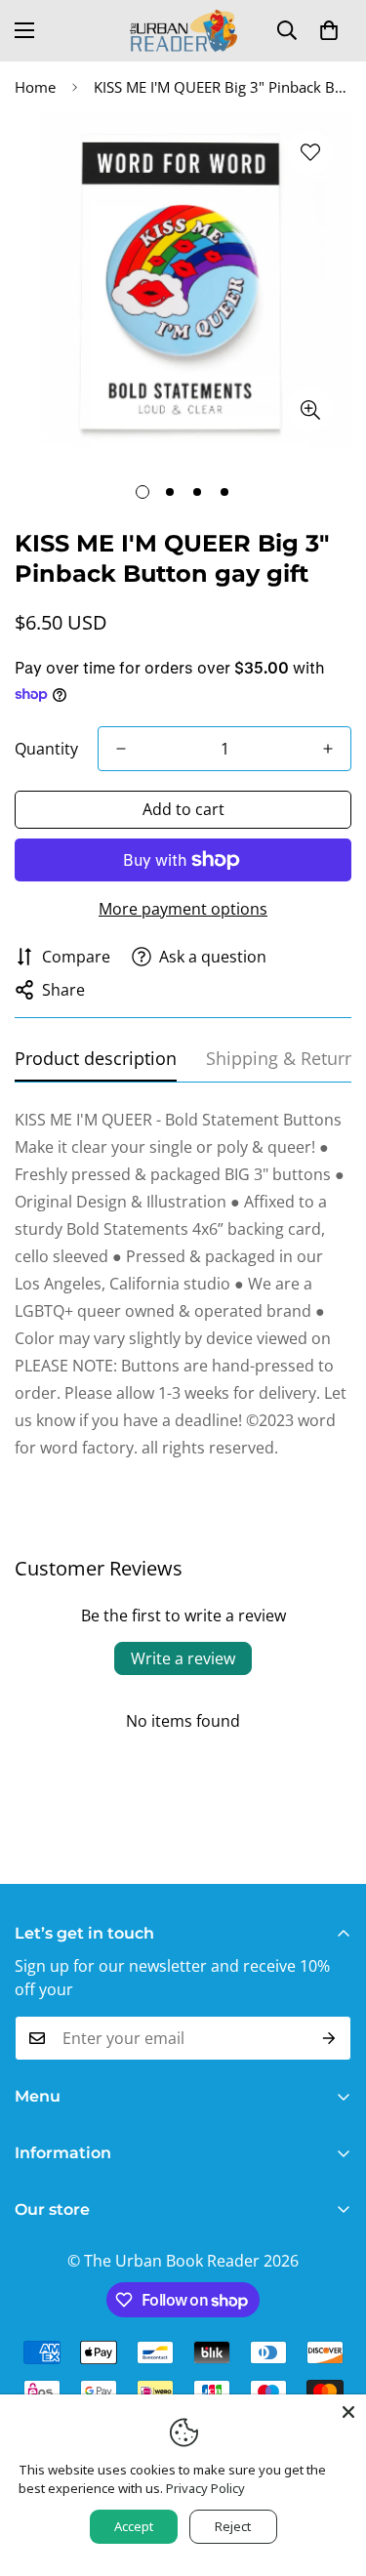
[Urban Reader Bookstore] (183, 31)
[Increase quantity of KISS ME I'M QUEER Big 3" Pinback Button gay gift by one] (328, 749)
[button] (329, 30)
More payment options (183, 909)
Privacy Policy (205, 2488)
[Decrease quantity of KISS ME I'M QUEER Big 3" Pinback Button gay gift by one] (121, 749)
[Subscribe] (329, 2038)
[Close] (348, 2412)
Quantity (46, 749)
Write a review (183, 1658)
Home (35, 87)
